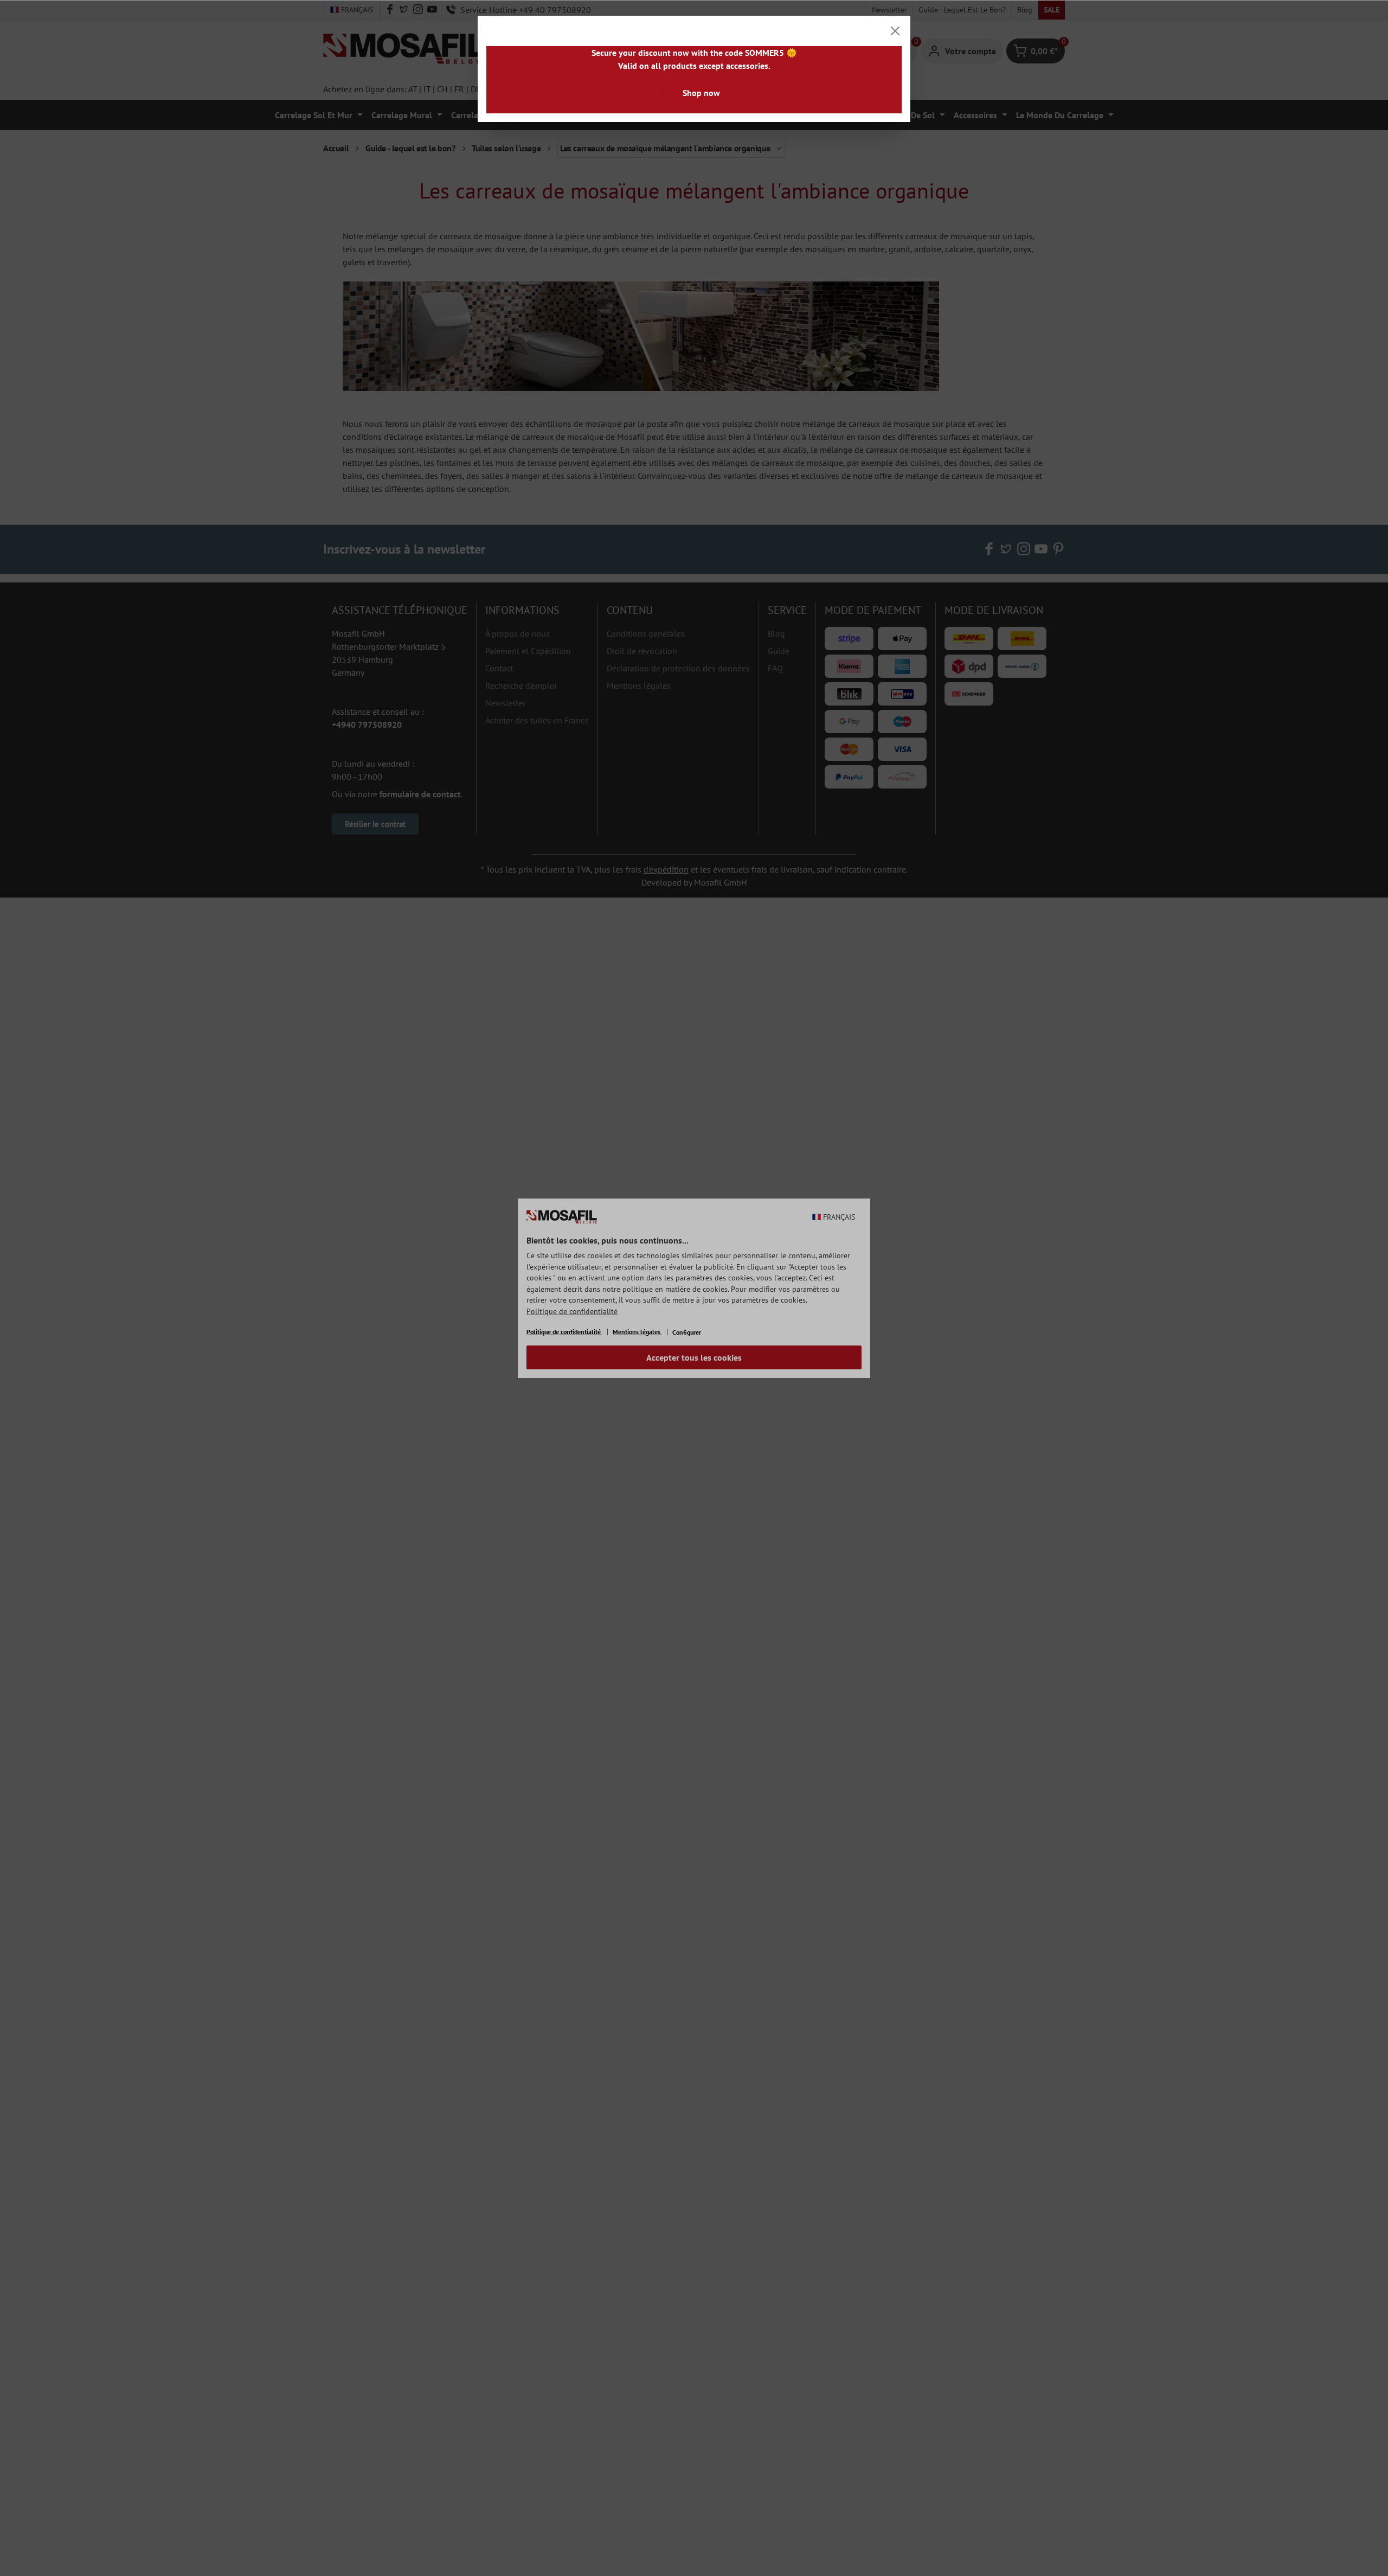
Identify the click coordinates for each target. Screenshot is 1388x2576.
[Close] (895, 31)
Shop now (701, 93)
